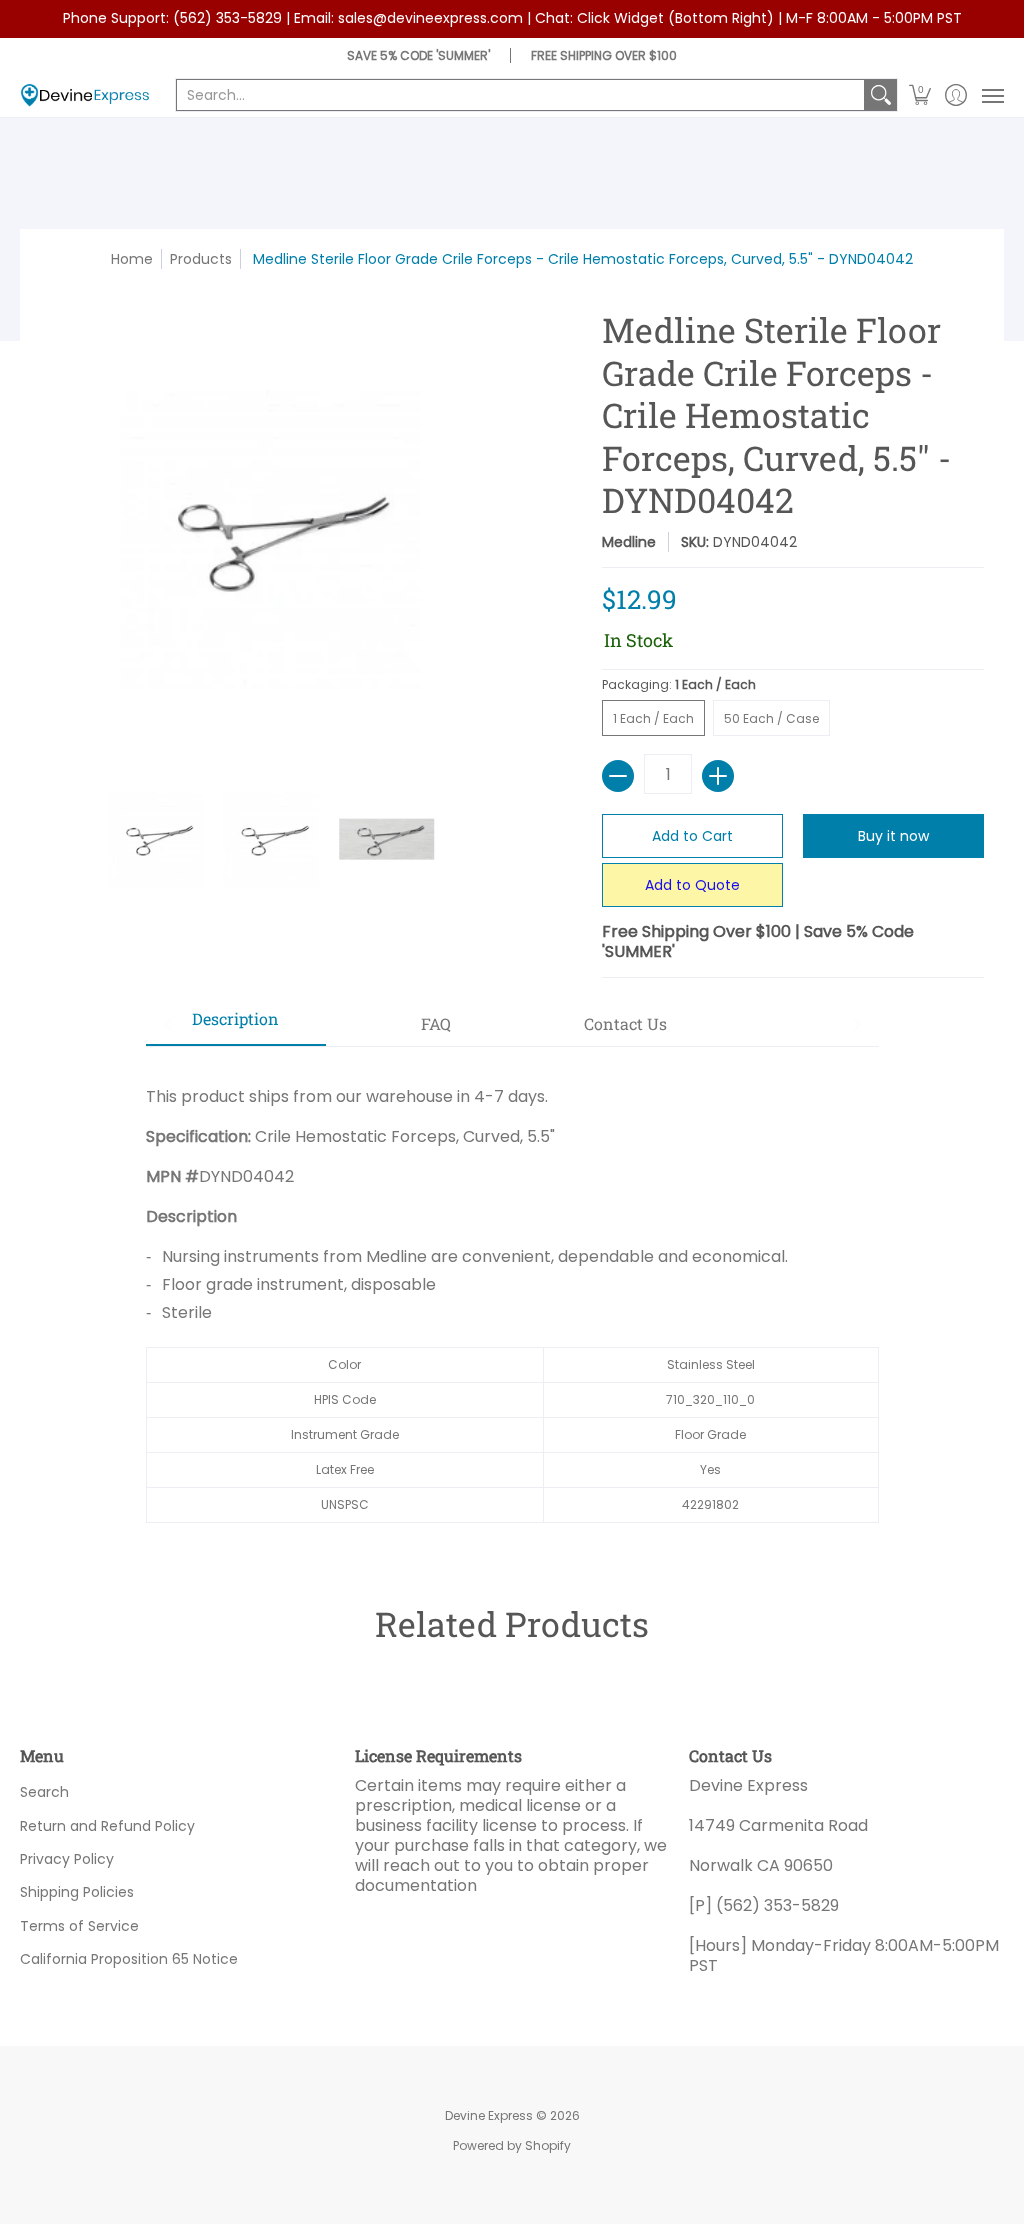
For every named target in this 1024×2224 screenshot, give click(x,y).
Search (44, 1792)
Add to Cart (692, 836)
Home (132, 259)
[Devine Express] (85, 95)
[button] (920, 95)
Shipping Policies (77, 1892)
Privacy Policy (67, 1859)
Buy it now (893, 836)
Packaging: (679, 684)
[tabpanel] (512, 1294)
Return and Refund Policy (107, 1826)
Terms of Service (79, 1926)
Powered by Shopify (512, 2145)
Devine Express (489, 2115)
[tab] (236, 1025)
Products (201, 259)
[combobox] (520, 95)
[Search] (881, 95)
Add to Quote (692, 885)
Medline (629, 542)
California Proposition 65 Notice (129, 1959)
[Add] (718, 776)
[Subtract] (618, 776)
